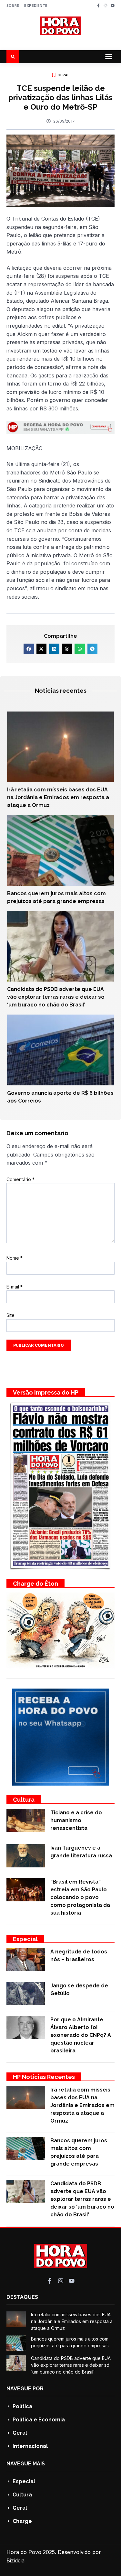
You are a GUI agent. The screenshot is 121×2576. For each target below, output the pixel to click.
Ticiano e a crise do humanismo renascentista (76, 1820)
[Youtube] (113, 5)
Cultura (24, 1800)
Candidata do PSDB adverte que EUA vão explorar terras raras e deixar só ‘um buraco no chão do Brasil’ (56, 997)
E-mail (15, 1287)
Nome (15, 1258)
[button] (109, 57)
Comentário (20, 1179)
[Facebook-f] (98, 5)
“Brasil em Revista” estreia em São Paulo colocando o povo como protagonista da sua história (80, 1897)
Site (10, 1315)
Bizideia (15, 2560)
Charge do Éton (35, 1584)
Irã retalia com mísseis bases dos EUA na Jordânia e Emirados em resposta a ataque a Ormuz (58, 797)
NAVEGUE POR (25, 2389)
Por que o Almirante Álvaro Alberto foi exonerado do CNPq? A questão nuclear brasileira (81, 2035)
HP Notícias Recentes (44, 2077)
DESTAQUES (22, 2297)
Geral (64, 75)
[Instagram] (106, 5)
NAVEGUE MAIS (26, 2464)
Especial (25, 1939)
